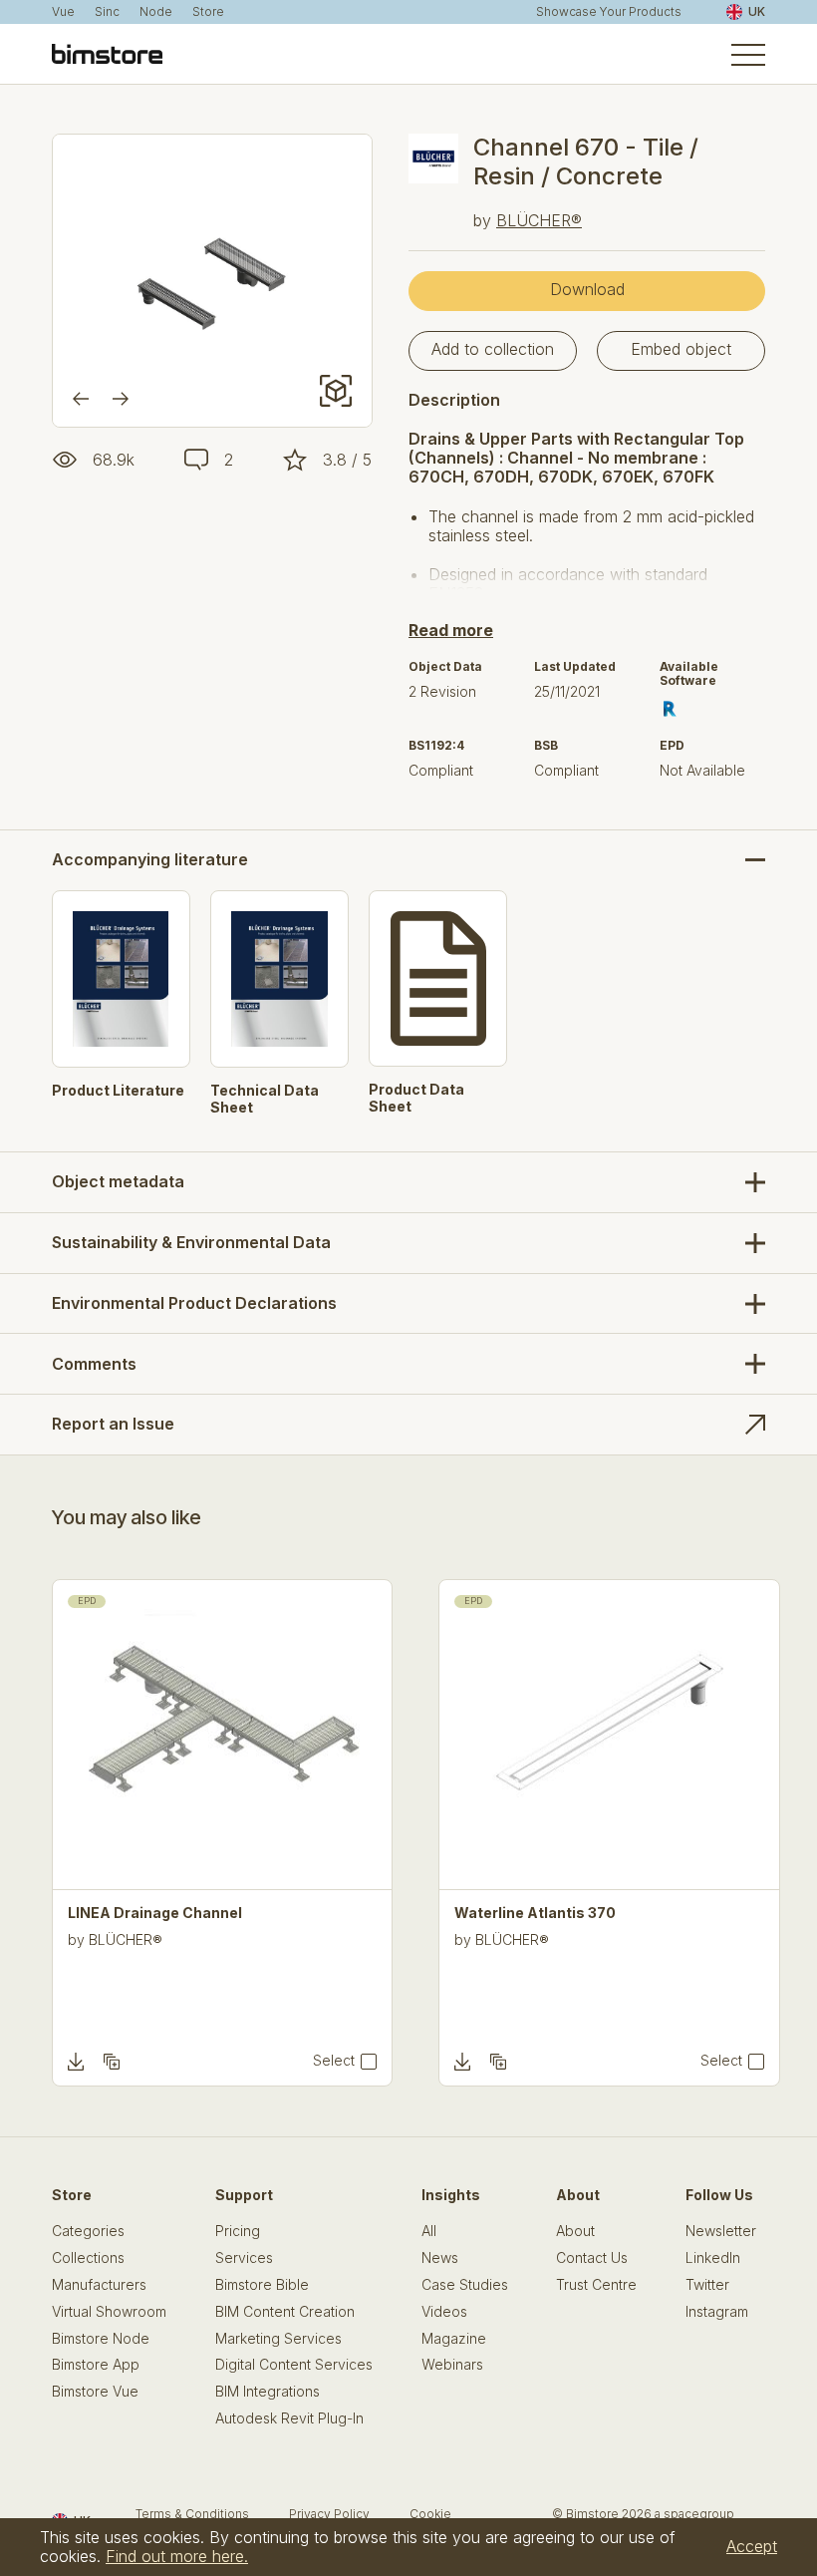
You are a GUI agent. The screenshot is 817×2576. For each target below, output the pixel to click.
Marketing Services (278, 2339)
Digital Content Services (294, 2365)
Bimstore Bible (262, 2285)
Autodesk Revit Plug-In (289, 2418)
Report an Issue (113, 1424)
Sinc (107, 12)
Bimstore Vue (95, 2392)
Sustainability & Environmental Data (191, 1242)
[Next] (121, 399)
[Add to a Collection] (112, 2062)
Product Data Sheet (416, 1098)
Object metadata (118, 1181)
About (575, 2231)
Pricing (238, 2231)
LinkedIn (713, 2258)
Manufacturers (99, 2285)
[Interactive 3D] (336, 391)
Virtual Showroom (109, 2312)
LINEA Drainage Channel (155, 1913)
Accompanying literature (150, 860)
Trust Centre (596, 2285)
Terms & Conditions (192, 2514)
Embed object (681, 349)
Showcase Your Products (609, 12)
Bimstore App (96, 2365)
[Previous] (81, 399)
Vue (63, 12)
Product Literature (118, 1091)
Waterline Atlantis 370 (535, 1913)
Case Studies (465, 2285)
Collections (88, 2258)
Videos (444, 2312)
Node (156, 12)
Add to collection (493, 349)
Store (208, 12)
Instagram (717, 2312)
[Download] (76, 2062)
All (429, 2231)
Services (244, 2258)
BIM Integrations (268, 2392)
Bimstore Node (101, 2339)
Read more (451, 630)
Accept (752, 2546)
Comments (94, 1364)
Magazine (454, 2339)
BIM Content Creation (285, 2312)
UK (757, 11)
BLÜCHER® (539, 220)
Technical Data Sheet (265, 1099)
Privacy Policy (329, 2514)
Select (334, 2061)
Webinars (452, 2365)
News (440, 2258)
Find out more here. (177, 2556)
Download (587, 289)
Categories (88, 2231)
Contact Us (592, 2258)
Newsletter (721, 2231)
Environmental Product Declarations (194, 1303)
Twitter (707, 2285)
